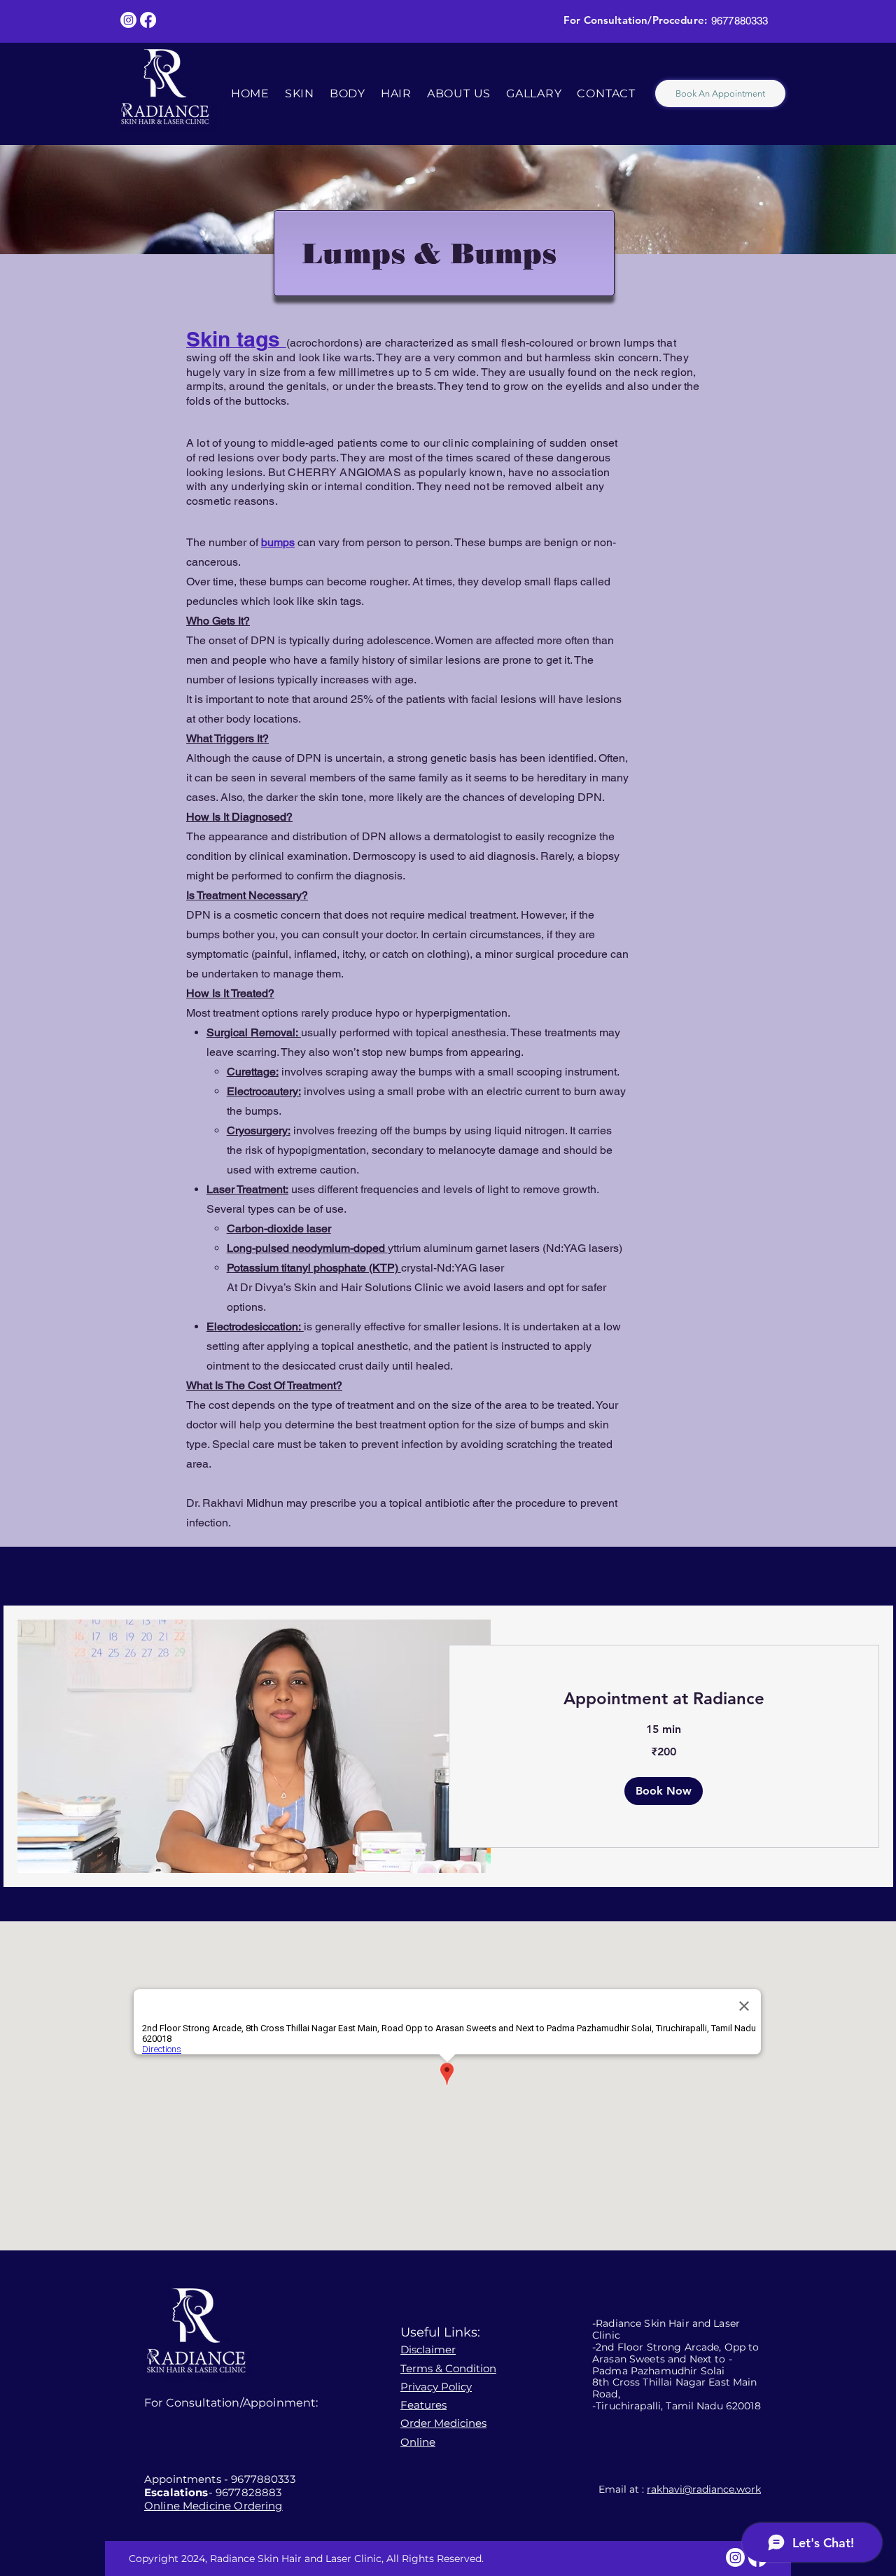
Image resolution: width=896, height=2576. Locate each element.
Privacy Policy (436, 2387)
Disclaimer (428, 2349)
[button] (664, 1791)
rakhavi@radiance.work (704, 2489)
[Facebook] (148, 20)
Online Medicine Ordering (213, 2506)
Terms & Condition (448, 2368)
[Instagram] (128, 20)
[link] (664, 1699)
